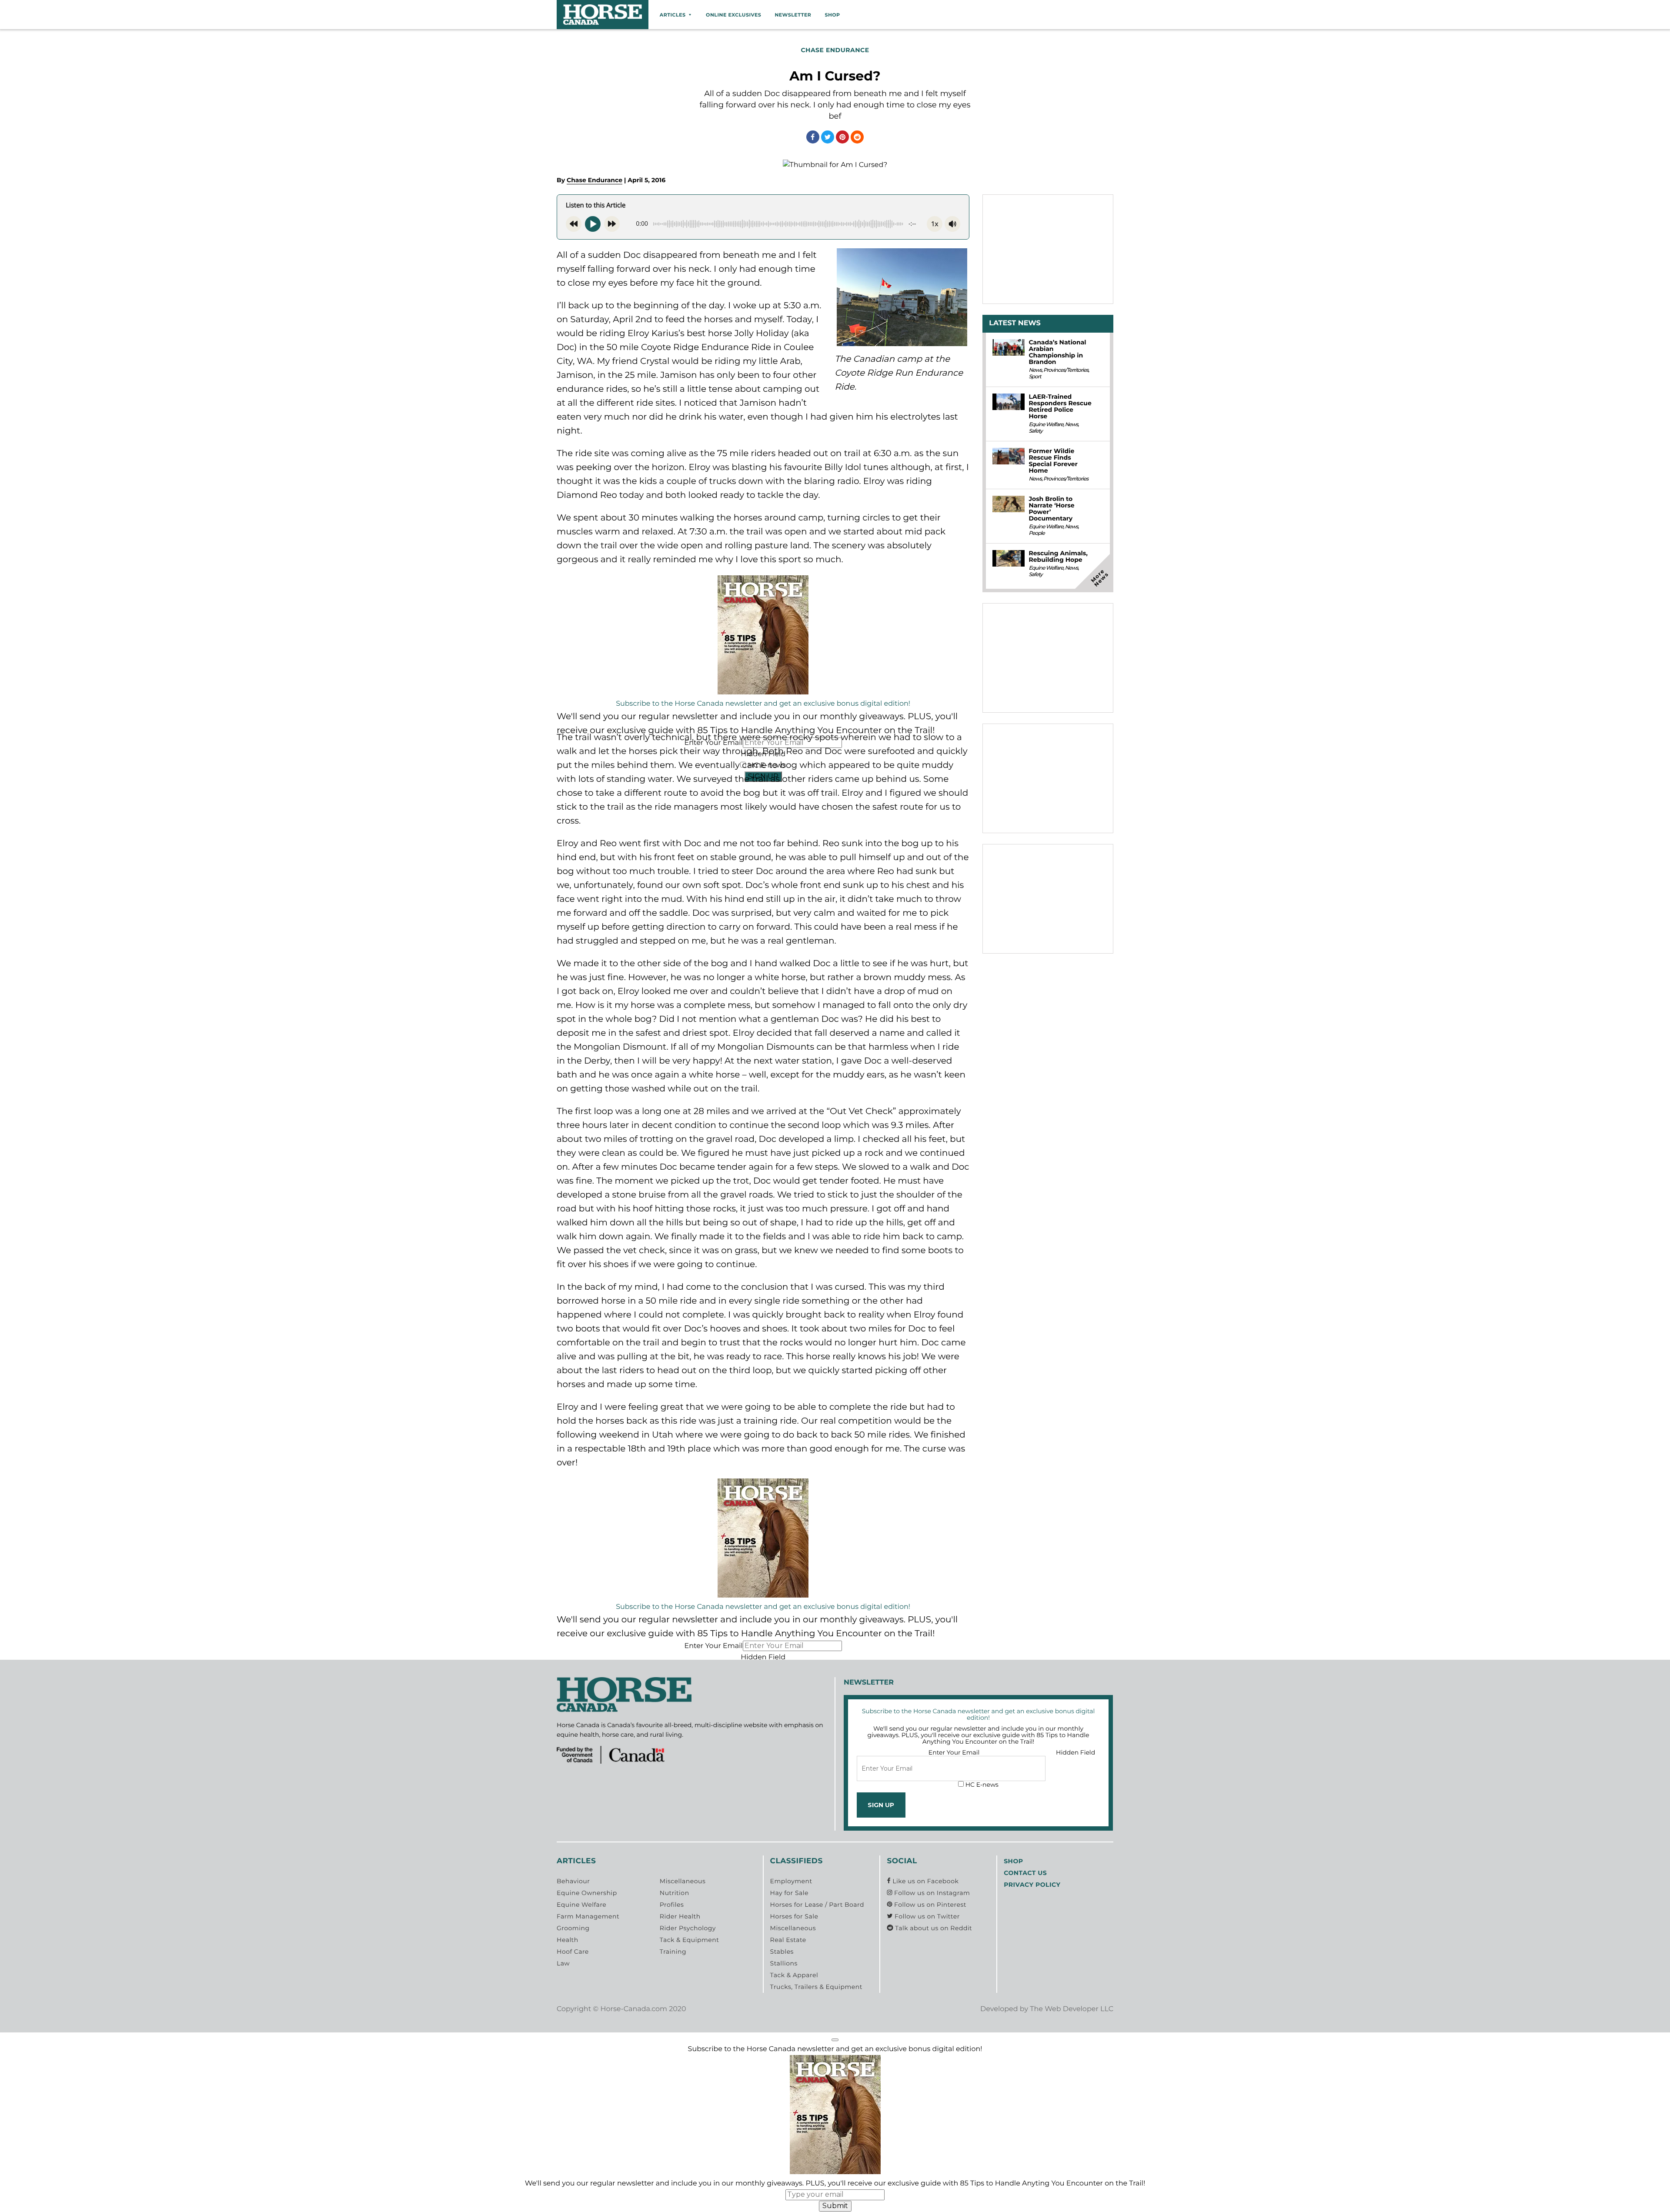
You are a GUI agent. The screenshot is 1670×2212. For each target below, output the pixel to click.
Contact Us (1025, 1873)
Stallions (784, 1963)
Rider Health (680, 1916)
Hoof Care (573, 1952)
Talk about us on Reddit (933, 1928)
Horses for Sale (794, 1916)
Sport (1035, 377)
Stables (782, 1952)
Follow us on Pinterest (929, 1905)
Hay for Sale (789, 1893)
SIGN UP (881, 1805)
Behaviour (573, 1881)
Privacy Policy (1032, 1885)
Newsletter (793, 15)
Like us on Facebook (925, 1881)
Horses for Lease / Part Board (817, 1905)
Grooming (573, 1928)
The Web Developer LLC (1072, 2009)
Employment (791, 1881)
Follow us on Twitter (926, 1916)
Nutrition (675, 1893)
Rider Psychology (688, 1928)
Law (563, 1963)
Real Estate (788, 1940)
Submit (835, 2206)
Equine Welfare (1046, 425)
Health (568, 1940)
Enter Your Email (713, 1646)
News (1035, 370)
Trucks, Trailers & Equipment (816, 1987)
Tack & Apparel (794, 1975)
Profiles (672, 1905)
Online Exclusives (733, 15)
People (1036, 533)
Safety (1035, 431)
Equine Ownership (587, 1893)
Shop (832, 15)
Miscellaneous (683, 1881)
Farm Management (588, 1916)
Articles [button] (673, 15)
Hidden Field (763, 1657)
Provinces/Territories (1066, 370)
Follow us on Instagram (931, 1893)
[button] (835, 2040)
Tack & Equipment (690, 1940)
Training (673, 1952)
